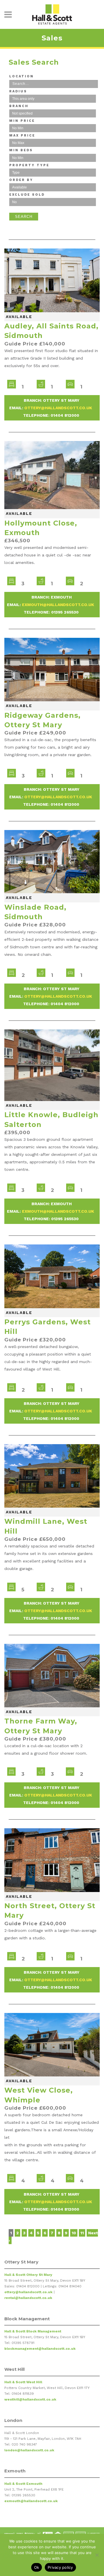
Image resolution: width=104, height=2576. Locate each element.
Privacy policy (60, 2567)
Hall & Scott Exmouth (23, 2484)
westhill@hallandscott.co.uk (30, 2399)
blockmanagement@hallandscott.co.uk (40, 2349)
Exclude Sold (27, 195)
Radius (18, 91)
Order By (21, 180)
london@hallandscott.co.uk (29, 2450)
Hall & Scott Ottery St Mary (28, 2275)
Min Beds (21, 150)
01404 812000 (65, 415)
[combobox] (54, 84)
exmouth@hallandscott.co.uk (31, 2501)
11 (82, 2233)
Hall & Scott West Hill (23, 2382)
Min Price (22, 121)
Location (22, 76)
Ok (37, 2567)
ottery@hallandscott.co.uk (28, 2292)
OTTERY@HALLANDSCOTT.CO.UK (58, 408)
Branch (19, 106)
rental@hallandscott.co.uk (28, 2298)
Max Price (22, 135)
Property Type (29, 165)
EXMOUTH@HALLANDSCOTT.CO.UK (58, 605)
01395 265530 (65, 612)
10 (74, 2233)
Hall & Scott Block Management (33, 2331)
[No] (97, 2555)
